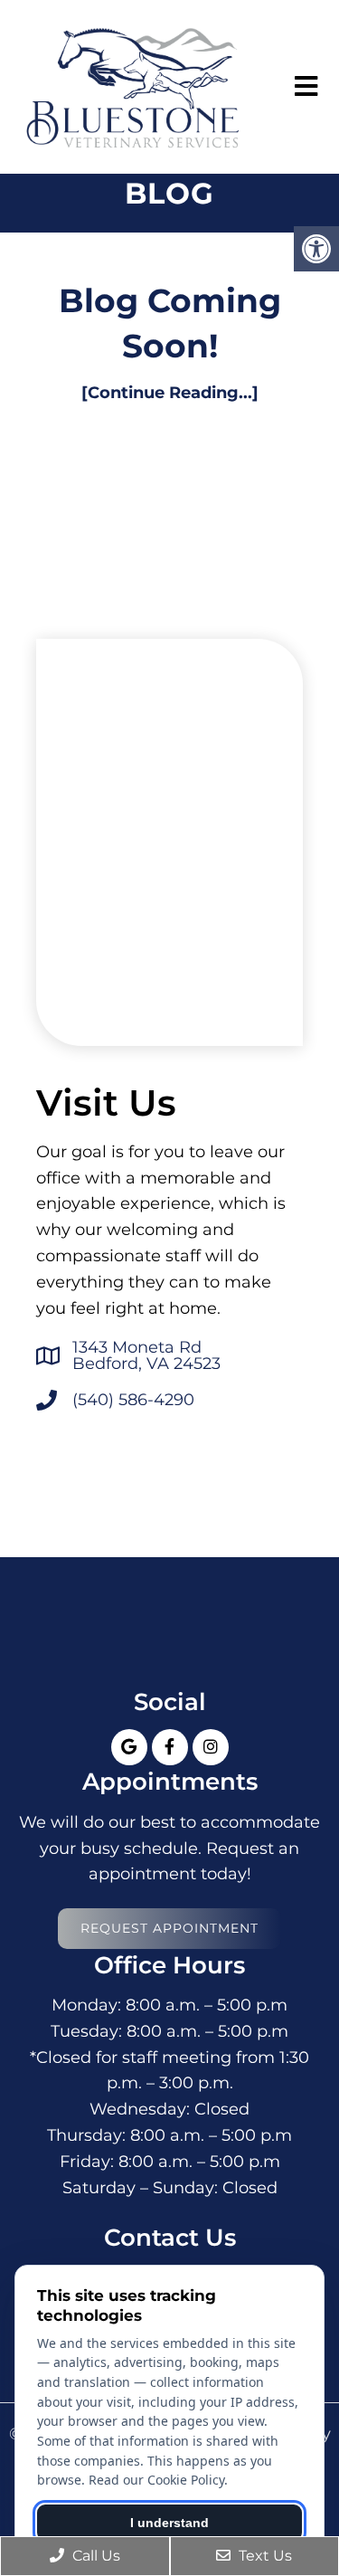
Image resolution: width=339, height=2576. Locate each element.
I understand (169, 2523)
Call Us (94, 2556)
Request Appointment (169, 1928)
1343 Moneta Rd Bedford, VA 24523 (146, 1355)
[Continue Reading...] (170, 393)
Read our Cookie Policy (156, 2480)
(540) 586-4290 (133, 1400)
